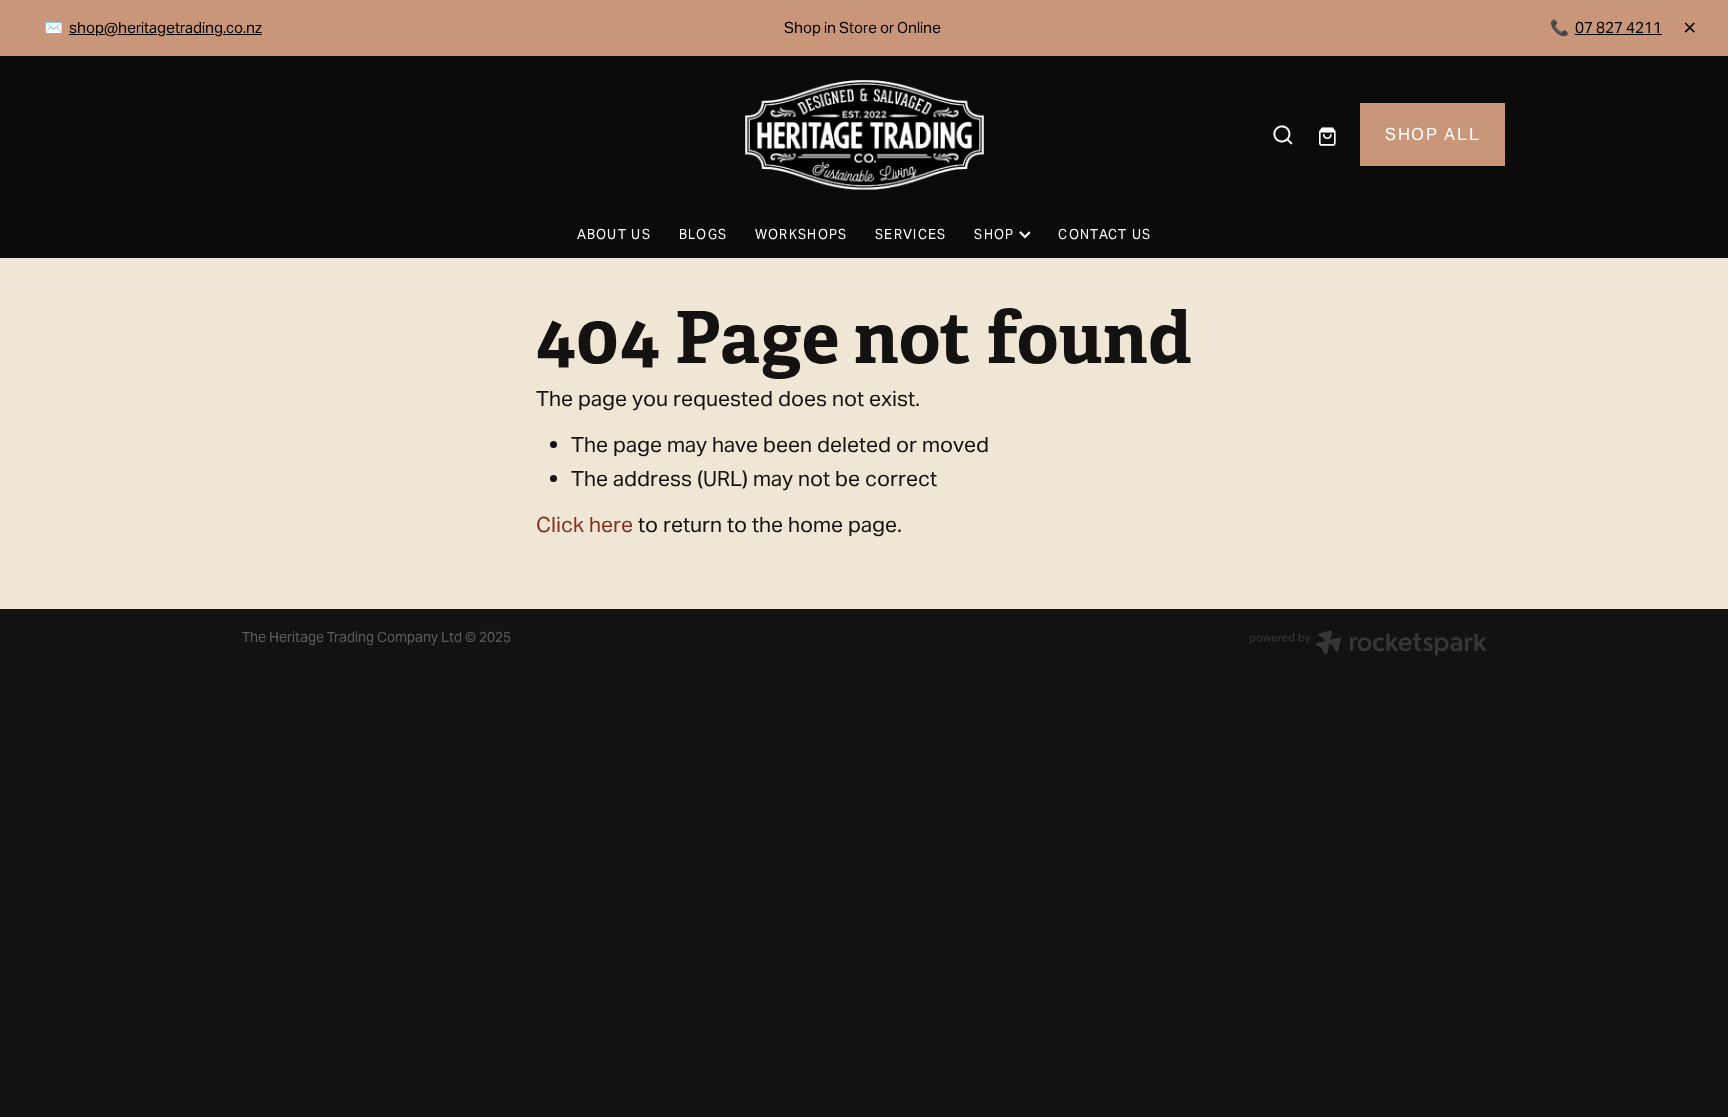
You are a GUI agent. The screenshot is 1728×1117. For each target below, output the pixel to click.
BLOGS (703, 234)
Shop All (1432, 134)
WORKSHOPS (801, 234)
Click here (584, 524)
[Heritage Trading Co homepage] (863, 135)
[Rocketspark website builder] (1368, 645)
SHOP (996, 234)
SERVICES (910, 234)
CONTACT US (1104, 234)
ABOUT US (614, 234)
